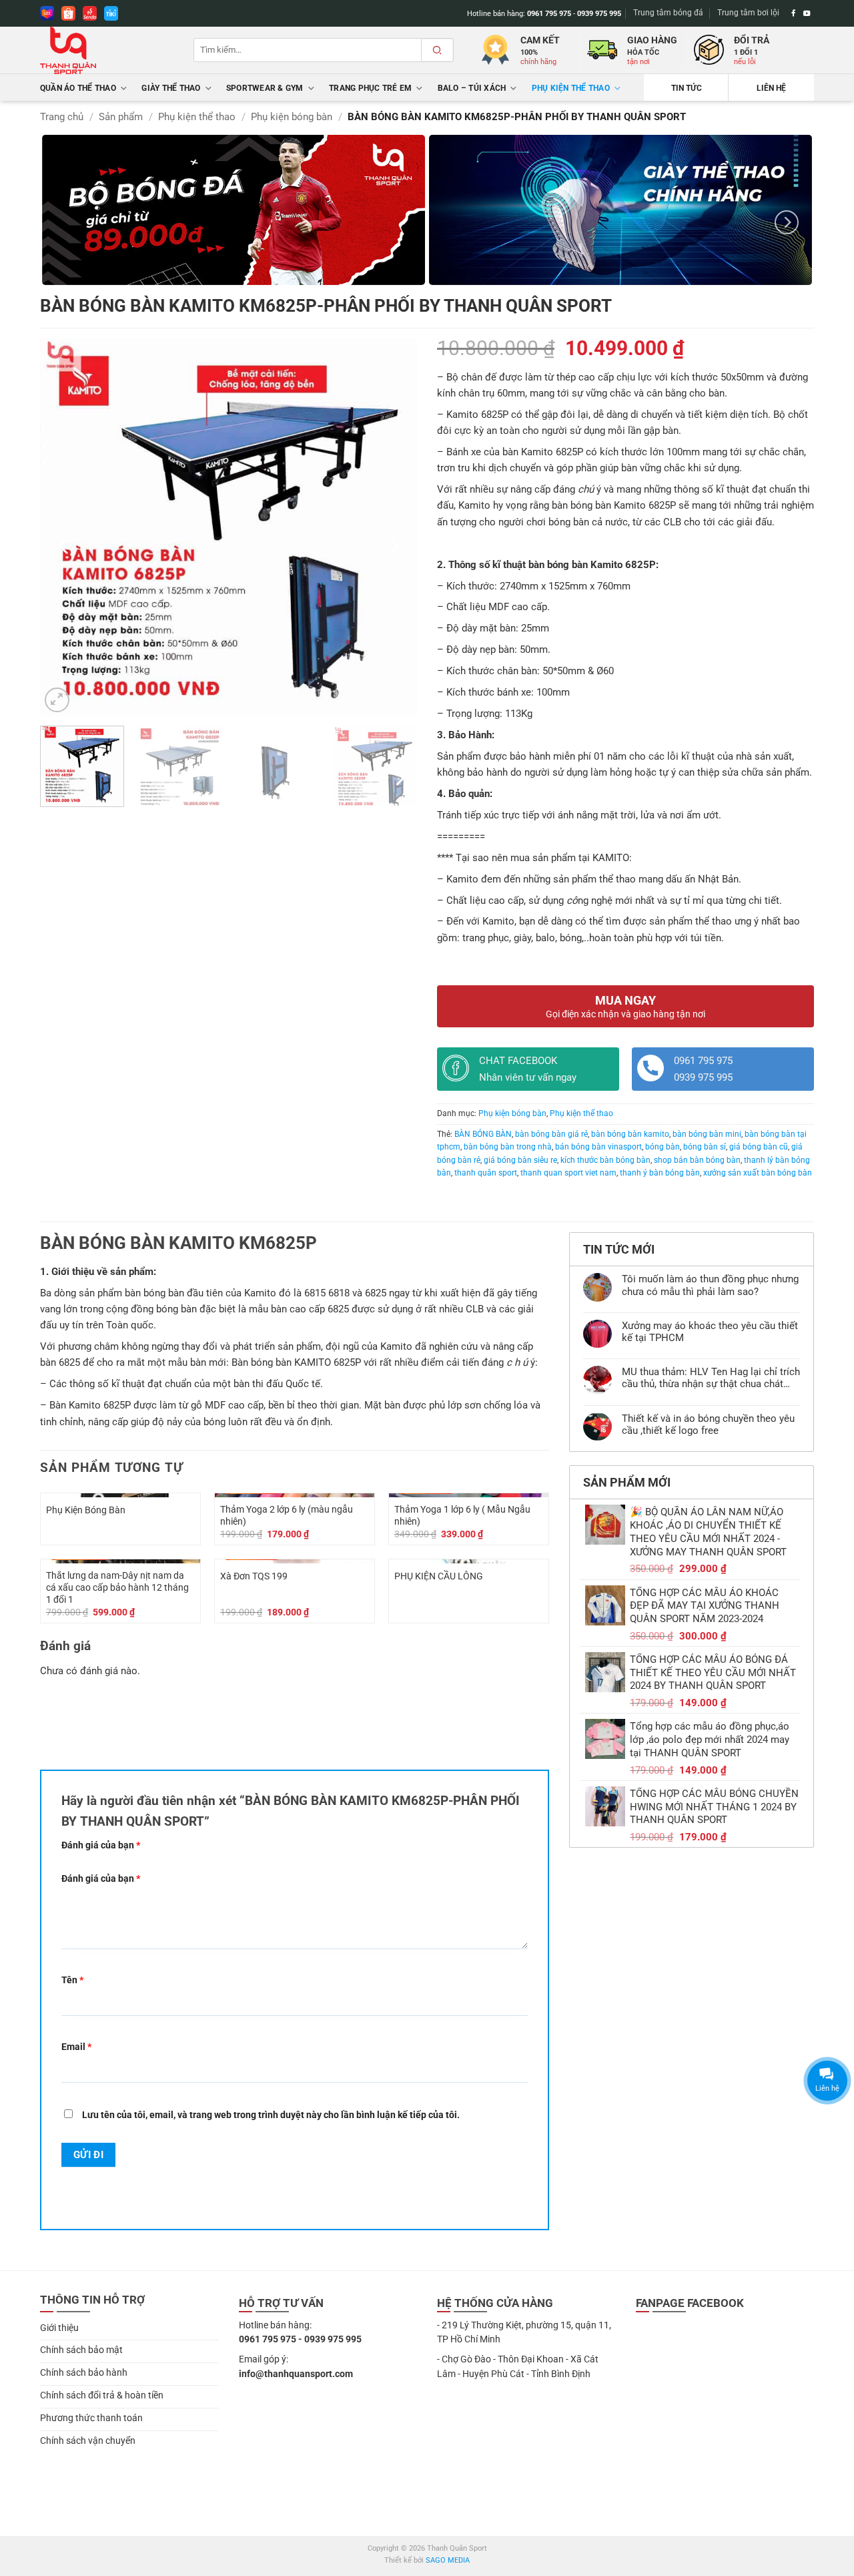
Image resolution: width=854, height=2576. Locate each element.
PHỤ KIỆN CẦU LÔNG (439, 1576)
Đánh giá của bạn (101, 1845)
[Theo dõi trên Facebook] (794, 13)
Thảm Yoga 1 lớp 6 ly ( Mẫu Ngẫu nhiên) (462, 1515)
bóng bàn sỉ (705, 1147)
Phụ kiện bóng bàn (292, 117)
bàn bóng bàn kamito (630, 1134)
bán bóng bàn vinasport (598, 1147)
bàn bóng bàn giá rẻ (551, 1134)
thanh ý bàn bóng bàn (660, 1173)
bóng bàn (663, 1147)
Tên (72, 1980)
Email (76, 2047)
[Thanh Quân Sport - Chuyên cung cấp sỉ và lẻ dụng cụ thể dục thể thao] (107, 50)
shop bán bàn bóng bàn (697, 1160)
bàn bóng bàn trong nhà (508, 1147)
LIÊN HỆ (771, 88)
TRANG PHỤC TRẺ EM (370, 88)
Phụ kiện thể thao (571, 88)
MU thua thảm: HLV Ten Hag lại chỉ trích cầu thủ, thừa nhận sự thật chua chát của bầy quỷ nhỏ (711, 1378)
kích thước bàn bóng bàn (605, 1160)
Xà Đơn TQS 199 (254, 1576)
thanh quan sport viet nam (568, 1173)
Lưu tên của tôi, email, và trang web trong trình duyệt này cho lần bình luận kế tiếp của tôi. (271, 2115)
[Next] (787, 222)
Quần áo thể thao (78, 88)
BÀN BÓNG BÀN (483, 1134)
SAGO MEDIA (448, 2560)
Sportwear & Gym (265, 88)
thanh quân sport (486, 1173)
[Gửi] (437, 50)
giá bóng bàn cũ (759, 1147)
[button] (57, 700)
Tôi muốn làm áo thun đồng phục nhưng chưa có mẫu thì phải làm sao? (710, 1285)
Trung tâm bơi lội (748, 13)
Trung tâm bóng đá (668, 13)
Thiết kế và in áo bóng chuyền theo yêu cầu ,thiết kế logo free (708, 1425)
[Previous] (64, 546)
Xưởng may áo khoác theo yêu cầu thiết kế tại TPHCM (710, 1332)
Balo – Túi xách (472, 88)
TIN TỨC (687, 88)
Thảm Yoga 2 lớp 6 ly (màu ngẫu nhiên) (287, 1515)
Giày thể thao (171, 88)
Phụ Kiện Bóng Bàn (86, 1510)
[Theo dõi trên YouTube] (807, 13)
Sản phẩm (121, 117)
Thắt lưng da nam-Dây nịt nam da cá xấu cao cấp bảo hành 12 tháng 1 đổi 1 (117, 1587)
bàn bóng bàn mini (707, 1134)
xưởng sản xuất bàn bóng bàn (758, 1173)
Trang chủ (62, 117)
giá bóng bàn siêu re (520, 1160)
